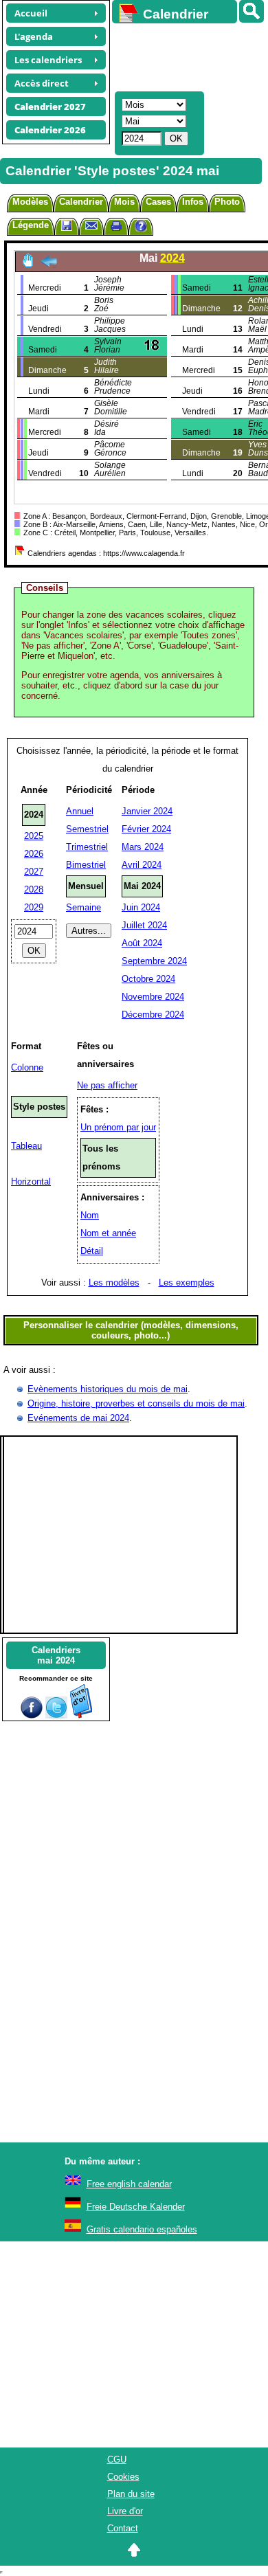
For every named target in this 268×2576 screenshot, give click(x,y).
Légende (31, 225)
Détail (92, 1251)
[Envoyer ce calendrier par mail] (91, 225)
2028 (34, 889)
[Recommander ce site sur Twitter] (56, 1715)
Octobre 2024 (148, 979)
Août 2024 (142, 943)
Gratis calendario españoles (142, 2229)
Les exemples (187, 1283)
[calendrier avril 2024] (49, 265)
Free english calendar (129, 2184)
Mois (124, 202)
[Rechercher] (252, 11)
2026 (34, 854)
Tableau (26, 1146)
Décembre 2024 (153, 1015)
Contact (123, 2528)
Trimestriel (87, 847)
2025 (34, 836)
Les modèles (114, 1283)
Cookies (123, 2477)
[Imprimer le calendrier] (116, 228)
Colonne (27, 1067)
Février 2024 (146, 829)
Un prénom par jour (118, 1127)
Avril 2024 (142, 865)
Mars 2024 (143, 847)
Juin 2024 (141, 907)
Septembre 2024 (154, 961)
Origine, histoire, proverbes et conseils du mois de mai (136, 1403)
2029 (34, 907)
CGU (117, 2460)
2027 (34, 872)
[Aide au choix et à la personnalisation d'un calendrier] (141, 228)
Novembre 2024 (153, 997)
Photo (227, 202)
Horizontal (31, 1181)
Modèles (30, 202)
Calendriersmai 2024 (56, 1655)
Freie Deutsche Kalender (136, 2207)
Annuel (80, 811)
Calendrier (81, 202)
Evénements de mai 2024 (78, 1418)
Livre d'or (125, 2511)
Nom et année (108, 1233)
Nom (90, 1215)
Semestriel (87, 829)
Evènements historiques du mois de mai (108, 1389)
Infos (193, 202)
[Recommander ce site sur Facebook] (32, 1715)
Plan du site (131, 2494)
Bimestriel (86, 865)
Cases (158, 202)
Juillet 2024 (144, 925)
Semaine (83, 907)
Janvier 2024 (147, 811)
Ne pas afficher (107, 1085)
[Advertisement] (183, 56)
